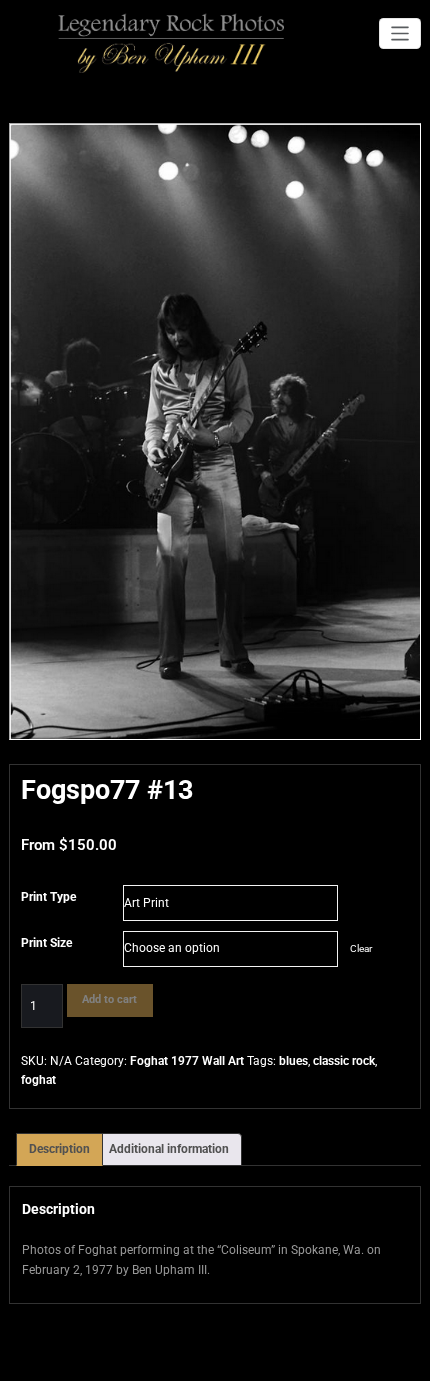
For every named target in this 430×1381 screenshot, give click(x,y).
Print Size (46, 943)
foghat (38, 1080)
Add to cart (109, 999)
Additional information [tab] (169, 1149)
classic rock (344, 1061)
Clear (361, 948)
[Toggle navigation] (400, 33)
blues (293, 1061)
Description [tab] (59, 1149)
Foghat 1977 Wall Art (187, 1061)
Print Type (48, 897)
